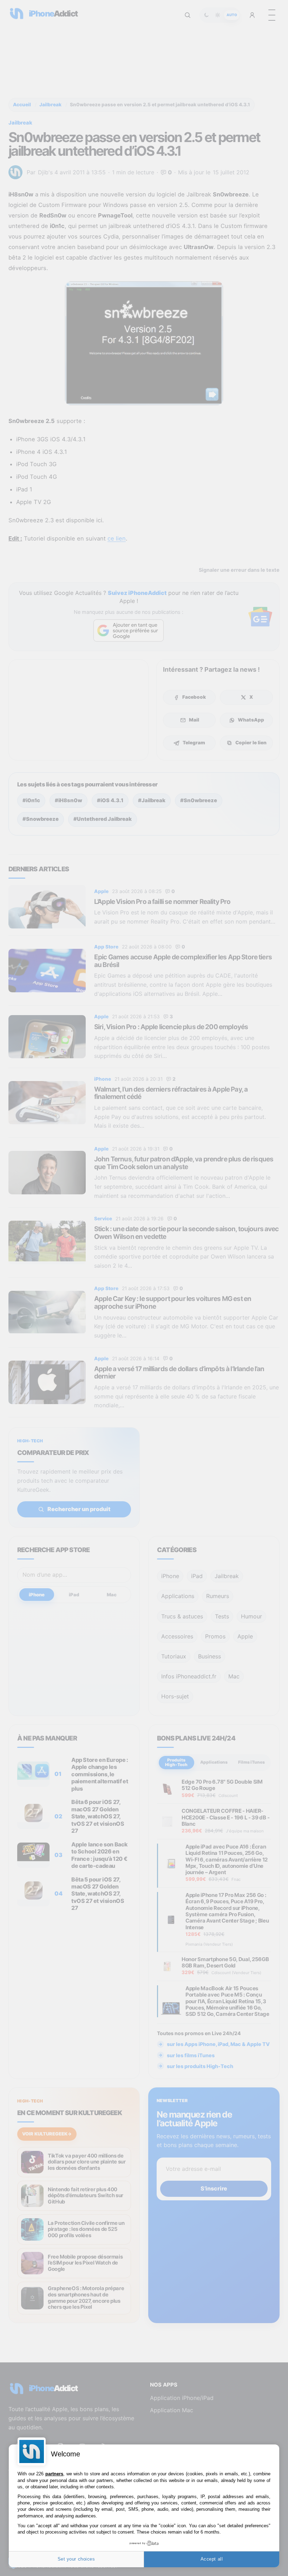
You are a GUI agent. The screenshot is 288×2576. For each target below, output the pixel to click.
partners (54, 2474)
